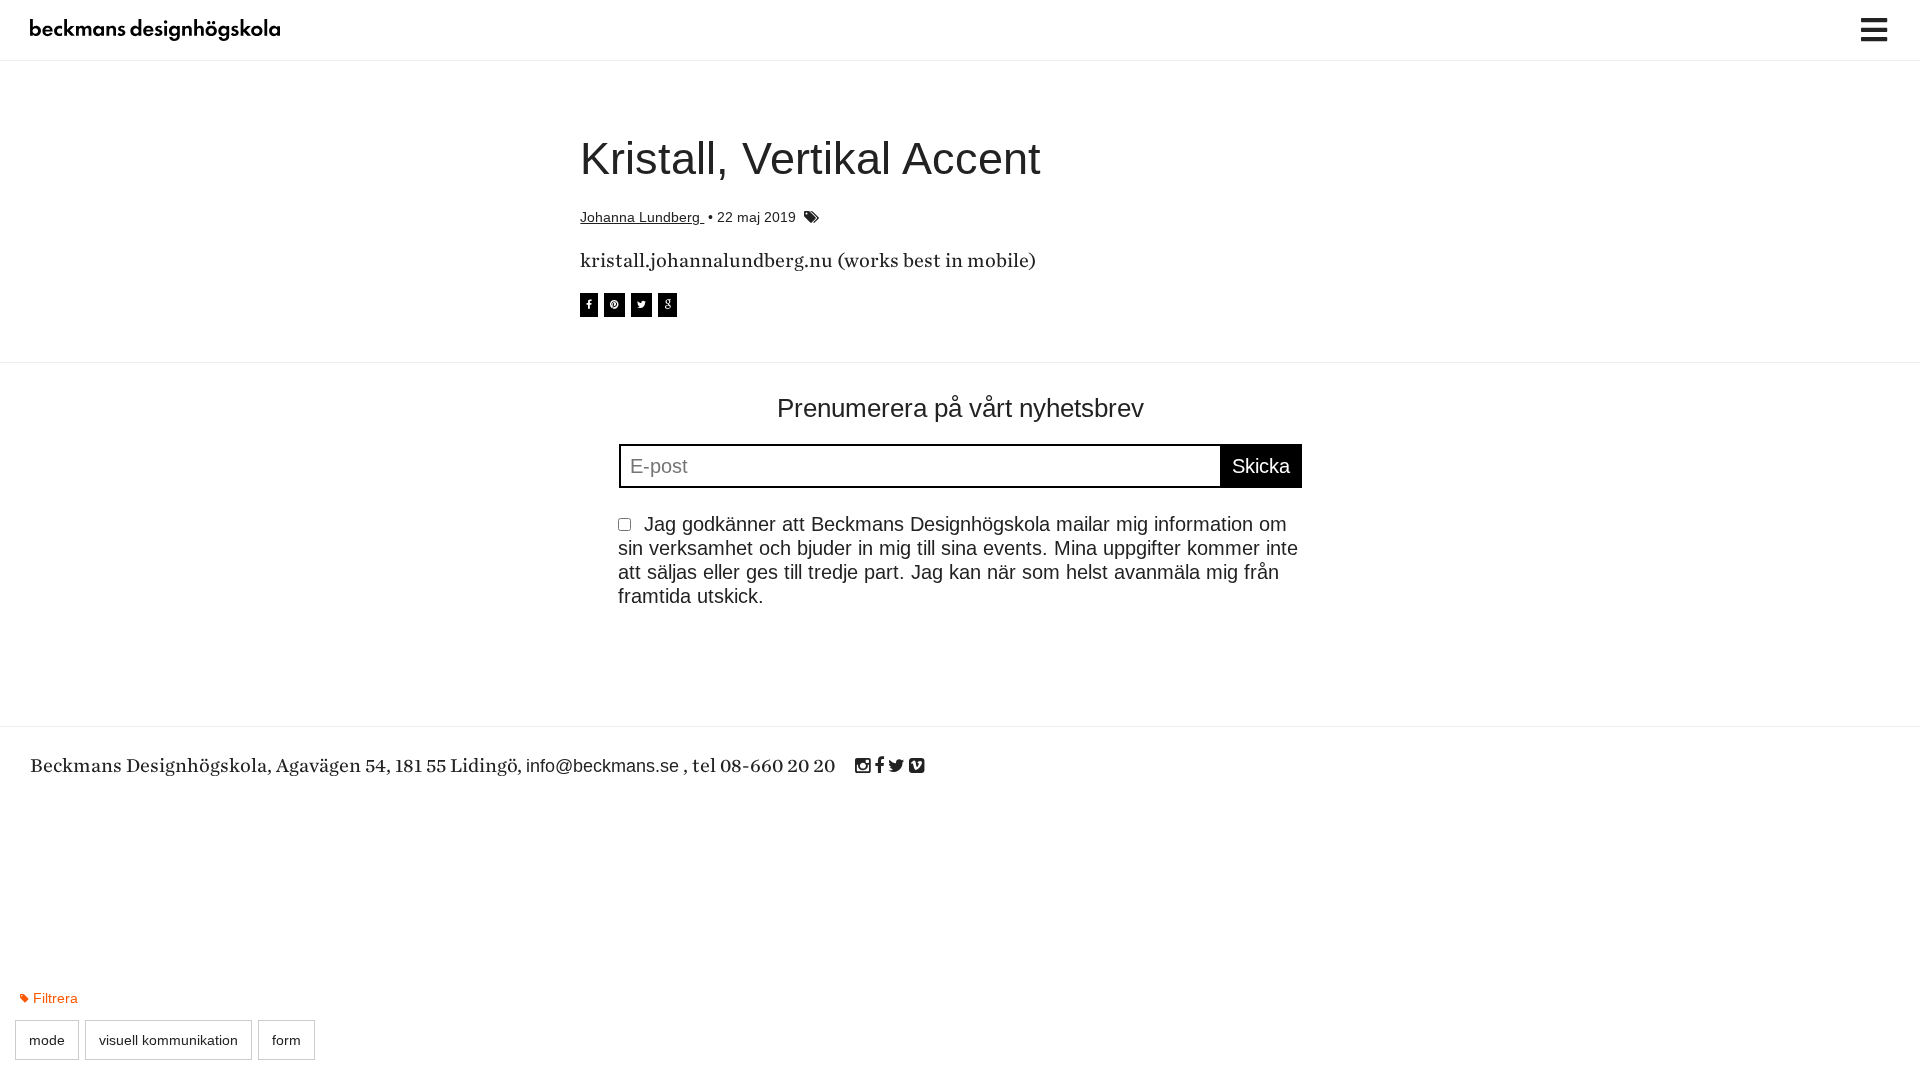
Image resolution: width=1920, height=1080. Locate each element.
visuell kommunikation (168, 1040)
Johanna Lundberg (642, 217)
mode (47, 1040)
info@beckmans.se (602, 766)
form (286, 1040)
